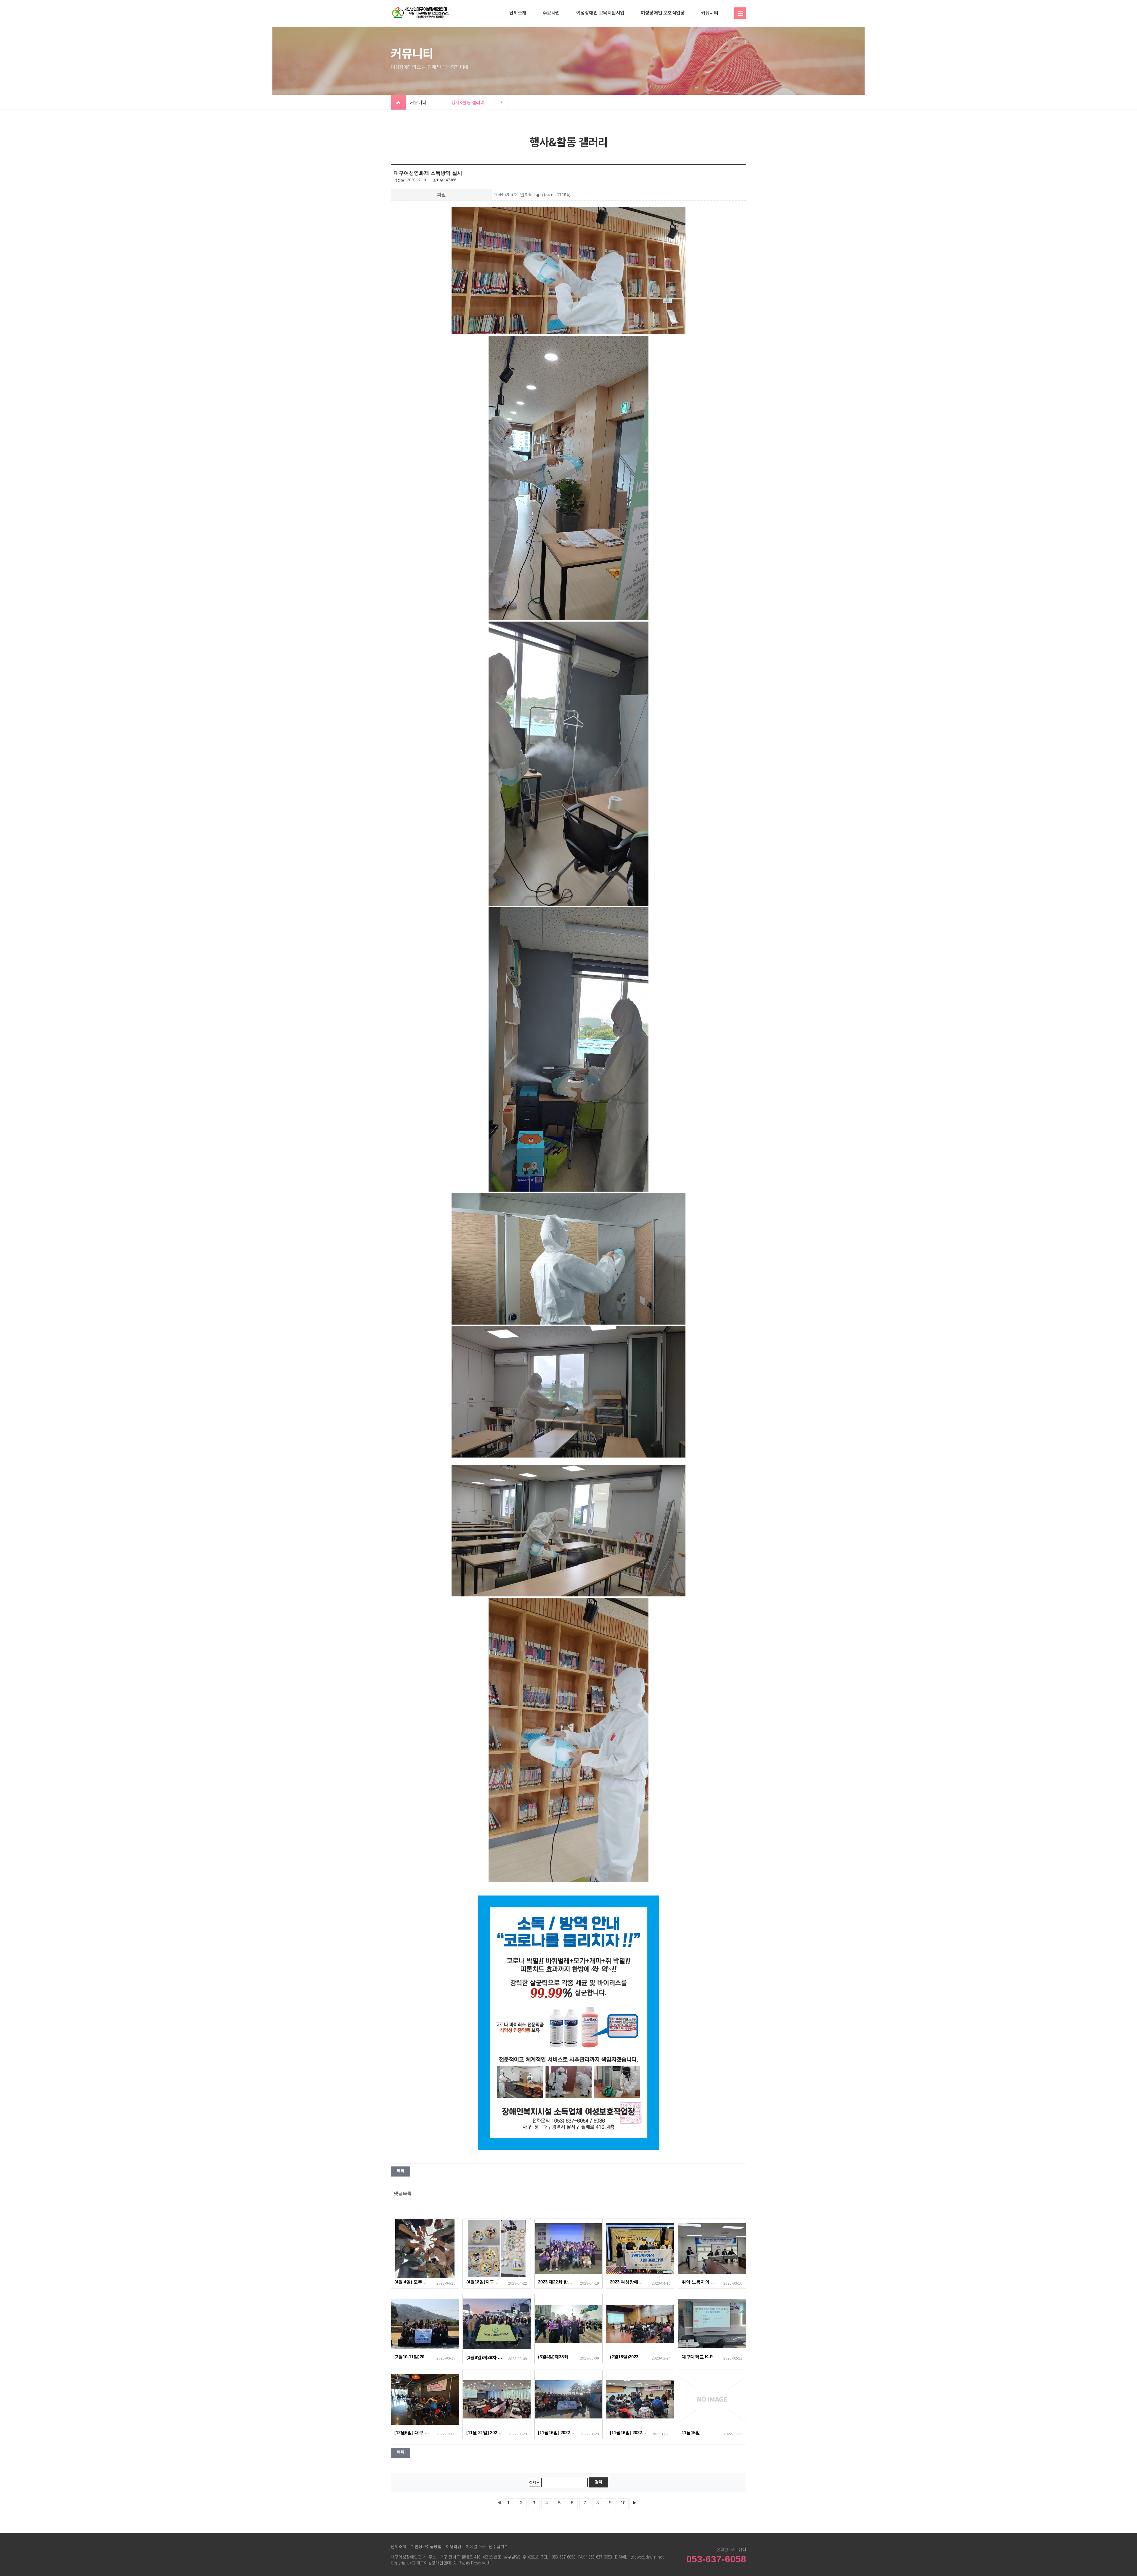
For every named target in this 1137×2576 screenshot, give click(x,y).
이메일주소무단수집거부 (487, 2546)
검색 (599, 2482)
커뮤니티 (709, 12)
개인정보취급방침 (426, 2546)
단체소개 (518, 12)
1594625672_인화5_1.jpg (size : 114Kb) (532, 195)
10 (623, 2503)
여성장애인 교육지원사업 (600, 12)
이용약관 (454, 2546)
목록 (400, 2171)
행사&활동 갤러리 (468, 102)
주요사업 (551, 12)
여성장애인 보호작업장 (663, 12)
